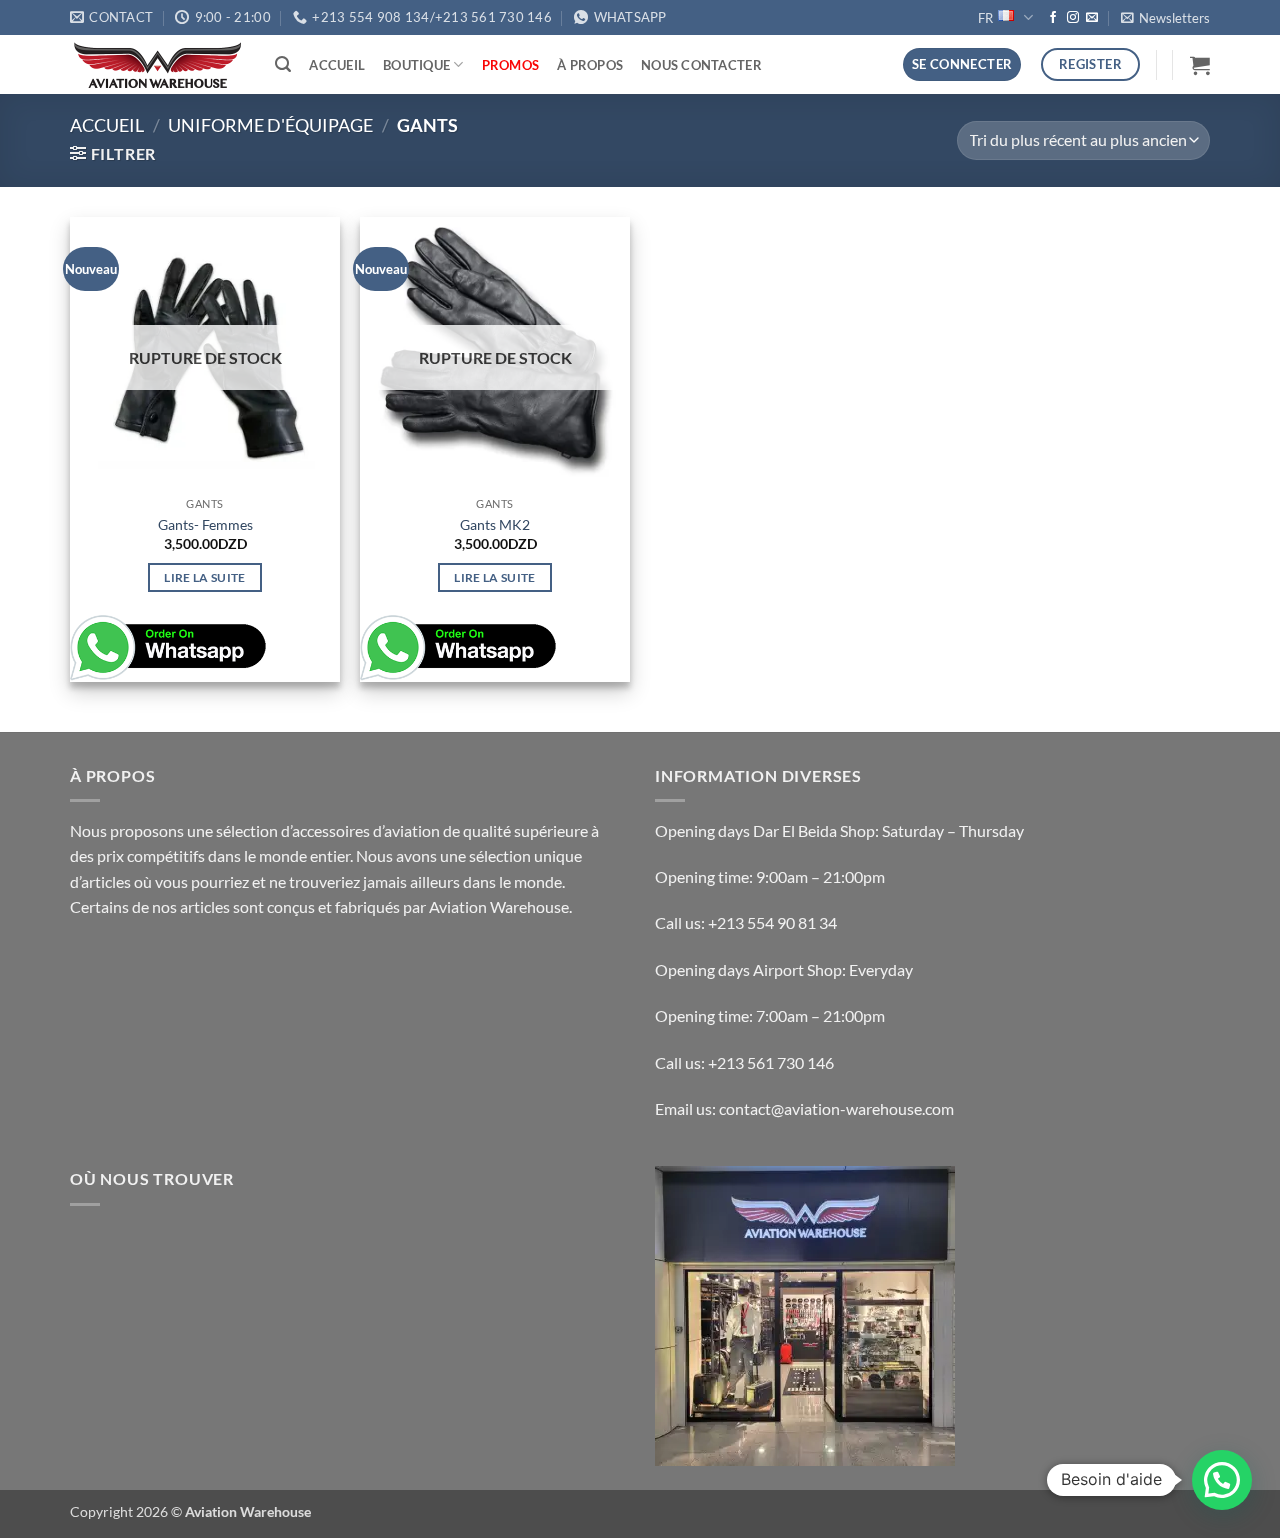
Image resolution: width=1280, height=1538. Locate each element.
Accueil (337, 65)
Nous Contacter (701, 65)
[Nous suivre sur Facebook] (1053, 18)
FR (985, 18)
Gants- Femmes (205, 524)
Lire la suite (205, 577)
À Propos (590, 65)
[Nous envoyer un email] (1092, 18)
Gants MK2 (495, 524)
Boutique (416, 65)
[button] (1165, 18)
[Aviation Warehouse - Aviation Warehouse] (157, 65)
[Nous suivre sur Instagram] (1073, 18)
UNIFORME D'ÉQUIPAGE (270, 125)
